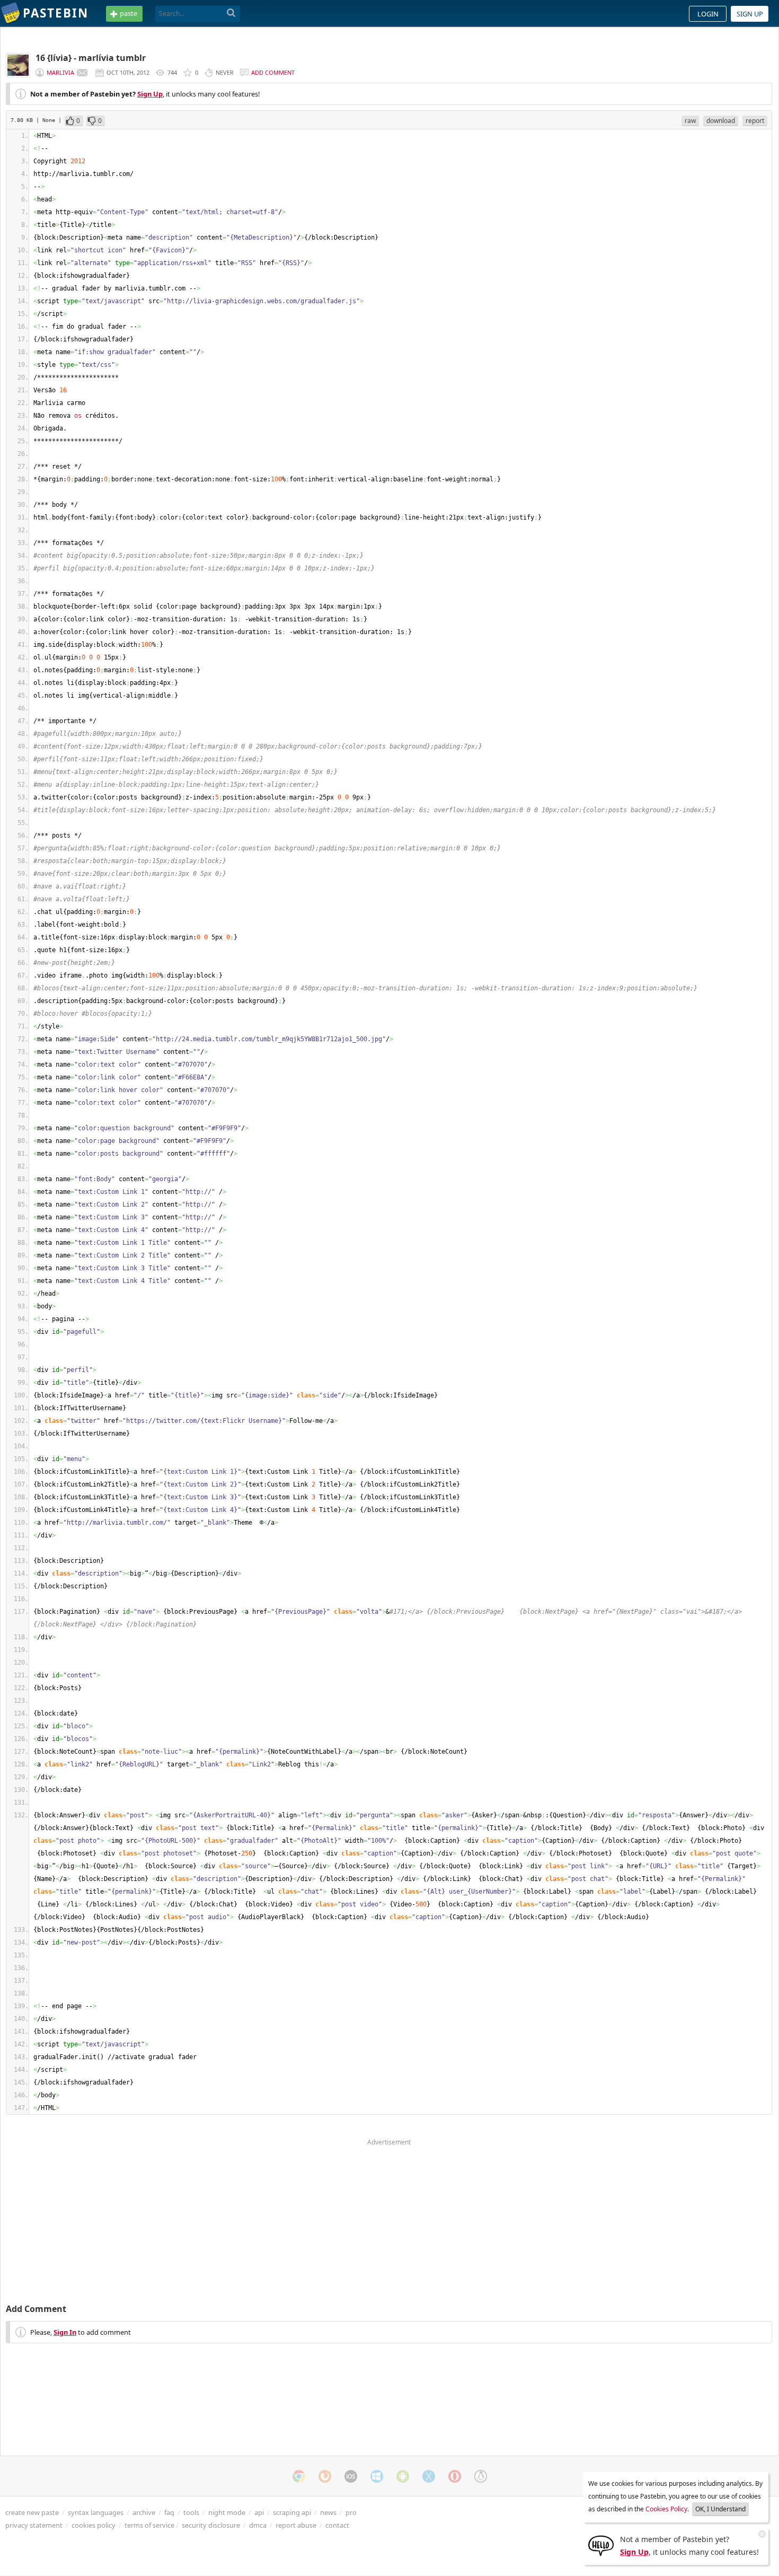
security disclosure (211, 2525)
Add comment (273, 72)
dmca (258, 2525)
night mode (227, 2512)
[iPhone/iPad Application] (351, 2476)
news (328, 2512)
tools (191, 2512)
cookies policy (94, 2525)
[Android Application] (403, 2476)
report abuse (296, 2525)
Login (708, 14)
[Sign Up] (601, 2545)
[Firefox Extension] (325, 2476)
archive (144, 2512)
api (259, 2512)
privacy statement (34, 2525)
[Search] (231, 13)
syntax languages (96, 2512)
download (721, 121)
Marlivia (60, 72)
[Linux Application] (481, 2476)
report (755, 121)
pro (351, 2512)
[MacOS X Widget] (429, 2476)
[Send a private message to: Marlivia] (82, 73)
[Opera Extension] (455, 2476)
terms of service (149, 2525)
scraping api (292, 2512)
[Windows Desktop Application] (377, 2476)
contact (337, 2525)
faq (169, 2512)
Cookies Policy (666, 2509)
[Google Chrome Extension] (299, 2476)
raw (690, 121)
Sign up (750, 14)
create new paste (32, 2512)
